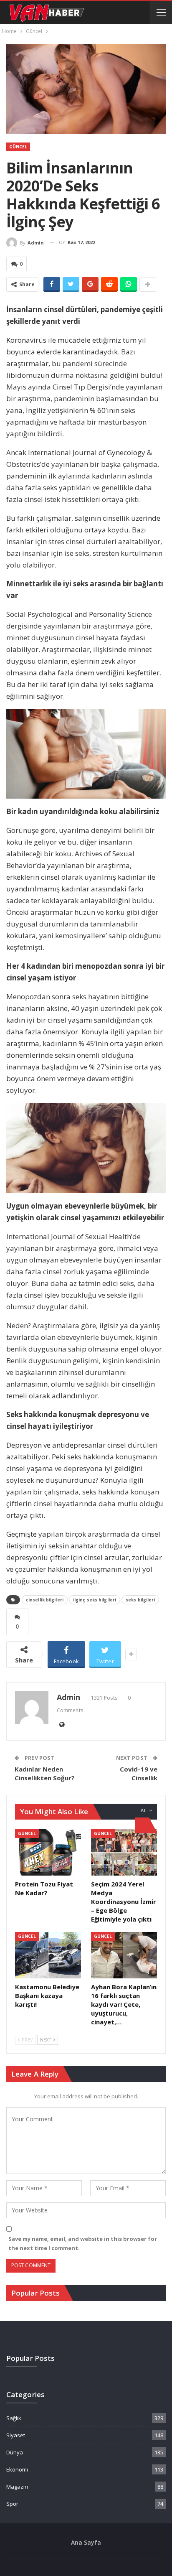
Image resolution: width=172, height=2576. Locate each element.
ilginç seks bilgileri (95, 1600)
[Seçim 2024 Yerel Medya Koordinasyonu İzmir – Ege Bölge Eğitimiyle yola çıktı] (124, 1852)
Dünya (15, 2452)
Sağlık (14, 2418)
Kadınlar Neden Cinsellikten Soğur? (45, 1773)
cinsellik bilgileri (45, 1600)
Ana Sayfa (86, 2542)
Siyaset (16, 2435)
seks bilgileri (140, 1600)
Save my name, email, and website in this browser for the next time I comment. (83, 2243)
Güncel (18, 147)
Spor (12, 2504)
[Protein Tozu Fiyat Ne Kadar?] (48, 1852)
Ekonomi (17, 2469)
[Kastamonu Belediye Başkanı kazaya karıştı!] (48, 1955)
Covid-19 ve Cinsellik (139, 1773)
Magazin (17, 2487)
